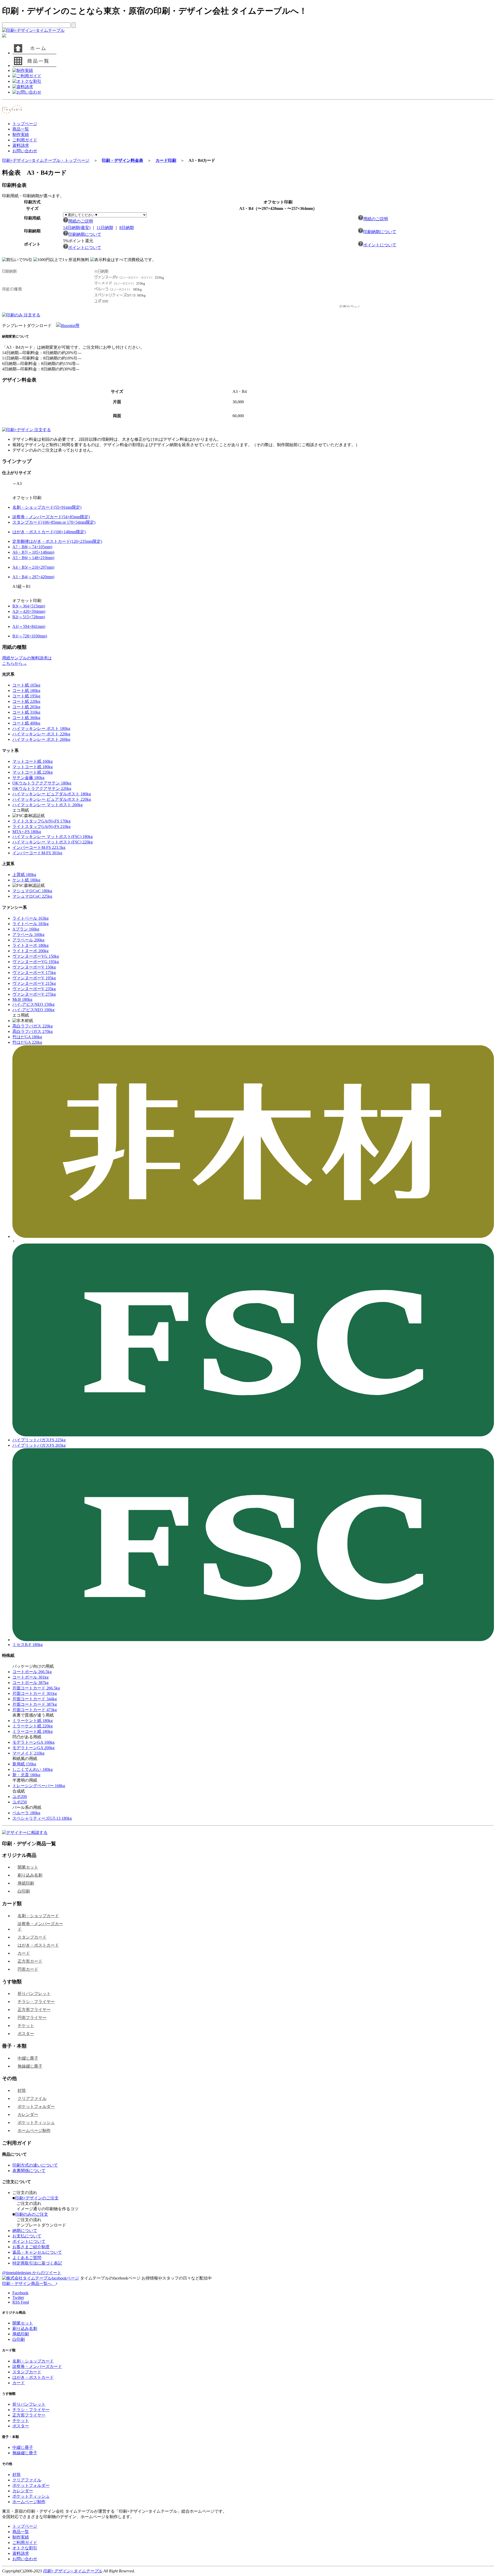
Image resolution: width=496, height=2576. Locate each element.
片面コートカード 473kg (35, 1710)
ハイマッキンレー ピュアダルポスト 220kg (52, 799)
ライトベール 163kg (30, 918)
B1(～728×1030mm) (30, 636)
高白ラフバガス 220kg (33, 1026)
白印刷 (24, 1891)
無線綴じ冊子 (30, 2066)
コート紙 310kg (26, 712)
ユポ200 (20, 1797)
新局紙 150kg (24, 1764)
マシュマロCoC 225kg (32, 896)
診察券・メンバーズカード (40, 1926)
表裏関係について (29, 2171)
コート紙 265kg (26, 707)
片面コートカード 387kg (35, 1704)
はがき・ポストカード (38, 1945)
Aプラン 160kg (26, 929)
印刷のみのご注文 (32, 2214)
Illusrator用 (70, 326)
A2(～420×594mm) (29, 611)
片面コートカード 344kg (35, 1699)
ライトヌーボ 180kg (30, 945)
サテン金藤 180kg (28, 778)
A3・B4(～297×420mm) (33, 577)
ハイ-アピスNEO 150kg (33, 1004)
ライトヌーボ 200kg (30, 951)
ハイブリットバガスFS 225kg (39, 1440)
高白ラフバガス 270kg (33, 1031)
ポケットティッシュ (36, 2122)
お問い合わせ (25, 151)
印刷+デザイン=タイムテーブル (73, 2571)
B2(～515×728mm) (29, 617)
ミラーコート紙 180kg (33, 1731)
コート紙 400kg (26, 723)
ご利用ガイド (25, 140)
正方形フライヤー (34, 2010)
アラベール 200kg (28, 940)
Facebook (20, 2293)
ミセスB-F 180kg (28, 1645)
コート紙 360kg (26, 718)
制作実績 (21, 135)
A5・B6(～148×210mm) (33, 558)
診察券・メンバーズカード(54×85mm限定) (51, 517)
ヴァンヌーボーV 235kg (34, 989)
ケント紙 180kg (26, 880)
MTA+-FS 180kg (27, 832)
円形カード (28, 1969)
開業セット (28, 1867)
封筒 (22, 2090)
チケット (26, 2026)
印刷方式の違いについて (35, 2165)
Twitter (18, 2297)
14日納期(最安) (77, 228)
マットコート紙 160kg (33, 761)
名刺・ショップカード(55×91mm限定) (47, 507)
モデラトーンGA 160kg (33, 1742)
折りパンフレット (34, 1994)
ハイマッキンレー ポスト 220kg (41, 734)
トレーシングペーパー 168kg (39, 1786)
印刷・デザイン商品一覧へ (29, 2284)
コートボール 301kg (30, 1677)
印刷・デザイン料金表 (122, 160)
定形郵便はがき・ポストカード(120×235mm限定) (57, 541)
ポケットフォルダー (36, 2106)
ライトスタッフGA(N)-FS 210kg (41, 826)
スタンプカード (32, 1937)
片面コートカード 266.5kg (36, 1688)
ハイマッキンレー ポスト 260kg (41, 739)
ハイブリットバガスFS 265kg (39, 1445)
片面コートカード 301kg (35, 1693)
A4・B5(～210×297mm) (33, 567)
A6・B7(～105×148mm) (33, 552)
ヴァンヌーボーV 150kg (34, 967)
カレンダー (28, 2114)
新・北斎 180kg (26, 1775)
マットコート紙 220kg (33, 772)
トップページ (25, 124)
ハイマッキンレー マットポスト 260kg (48, 805)
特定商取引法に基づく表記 (37, 2263)
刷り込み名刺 (30, 1875)
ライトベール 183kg (30, 924)
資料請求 (21, 145)
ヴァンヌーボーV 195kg (34, 978)
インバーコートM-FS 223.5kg (39, 847)
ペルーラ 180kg (26, 1813)
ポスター (26, 2034)
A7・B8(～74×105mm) (32, 547)
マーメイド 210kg (28, 1753)
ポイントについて (85, 247)
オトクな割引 (25, 2548)
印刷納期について (85, 234)
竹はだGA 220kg (27, 1042)
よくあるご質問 (27, 2258)
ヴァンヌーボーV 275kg (34, 994)
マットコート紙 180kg (33, 767)
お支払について (27, 2236)
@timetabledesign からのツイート (32, 2273)
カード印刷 (166, 160)
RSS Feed (21, 2302)
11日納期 (105, 228)
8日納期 (127, 228)
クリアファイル (32, 2098)
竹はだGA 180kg (27, 1037)
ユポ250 (20, 1802)
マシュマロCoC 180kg (32, 891)
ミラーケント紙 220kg (33, 1726)
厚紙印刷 (26, 1883)
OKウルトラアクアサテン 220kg (42, 788)
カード (24, 1953)
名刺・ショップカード (38, 1916)
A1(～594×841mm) (29, 626)
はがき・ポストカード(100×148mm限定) (49, 532)
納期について (25, 2231)
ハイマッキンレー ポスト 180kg (41, 729)
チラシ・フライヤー (36, 2002)
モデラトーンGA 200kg (33, 1748)
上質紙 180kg (24, 875)
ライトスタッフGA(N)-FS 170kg (41, 821)
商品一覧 (21, 129)
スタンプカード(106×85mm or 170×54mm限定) (54, 522)
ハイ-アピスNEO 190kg (33, 1010)
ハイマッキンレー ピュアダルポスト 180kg (52, 794)
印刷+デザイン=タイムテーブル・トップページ (46, 160)
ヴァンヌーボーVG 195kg (36, 962)
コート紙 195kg (26, 696)
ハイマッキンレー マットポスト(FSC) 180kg (53, 837)
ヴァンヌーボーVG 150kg (36, 956)
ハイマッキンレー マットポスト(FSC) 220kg (53, 842)
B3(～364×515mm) (29, 606)
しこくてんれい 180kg (33, 1769)
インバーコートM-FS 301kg (37, 853)
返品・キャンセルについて (37, 2252)
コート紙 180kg (26, 691)
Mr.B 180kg (22, 999)
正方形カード (30, 1961)
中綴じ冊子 (28, 2058)
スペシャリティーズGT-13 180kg (42, 1818)
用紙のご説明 (81, 221)
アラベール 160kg (28, 935)
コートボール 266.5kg (32, 1672)
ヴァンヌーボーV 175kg (34, 973)
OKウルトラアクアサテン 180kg (42, 783)
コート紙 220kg (26, 701)
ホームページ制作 (34, 2131)
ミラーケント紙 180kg (33, 1721)
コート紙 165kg (26, 685)
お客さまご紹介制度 (31, 2247)
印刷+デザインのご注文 (37, 2198)
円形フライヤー (32, 2018)
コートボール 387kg (30, 1683)
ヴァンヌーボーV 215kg (34, 983)
